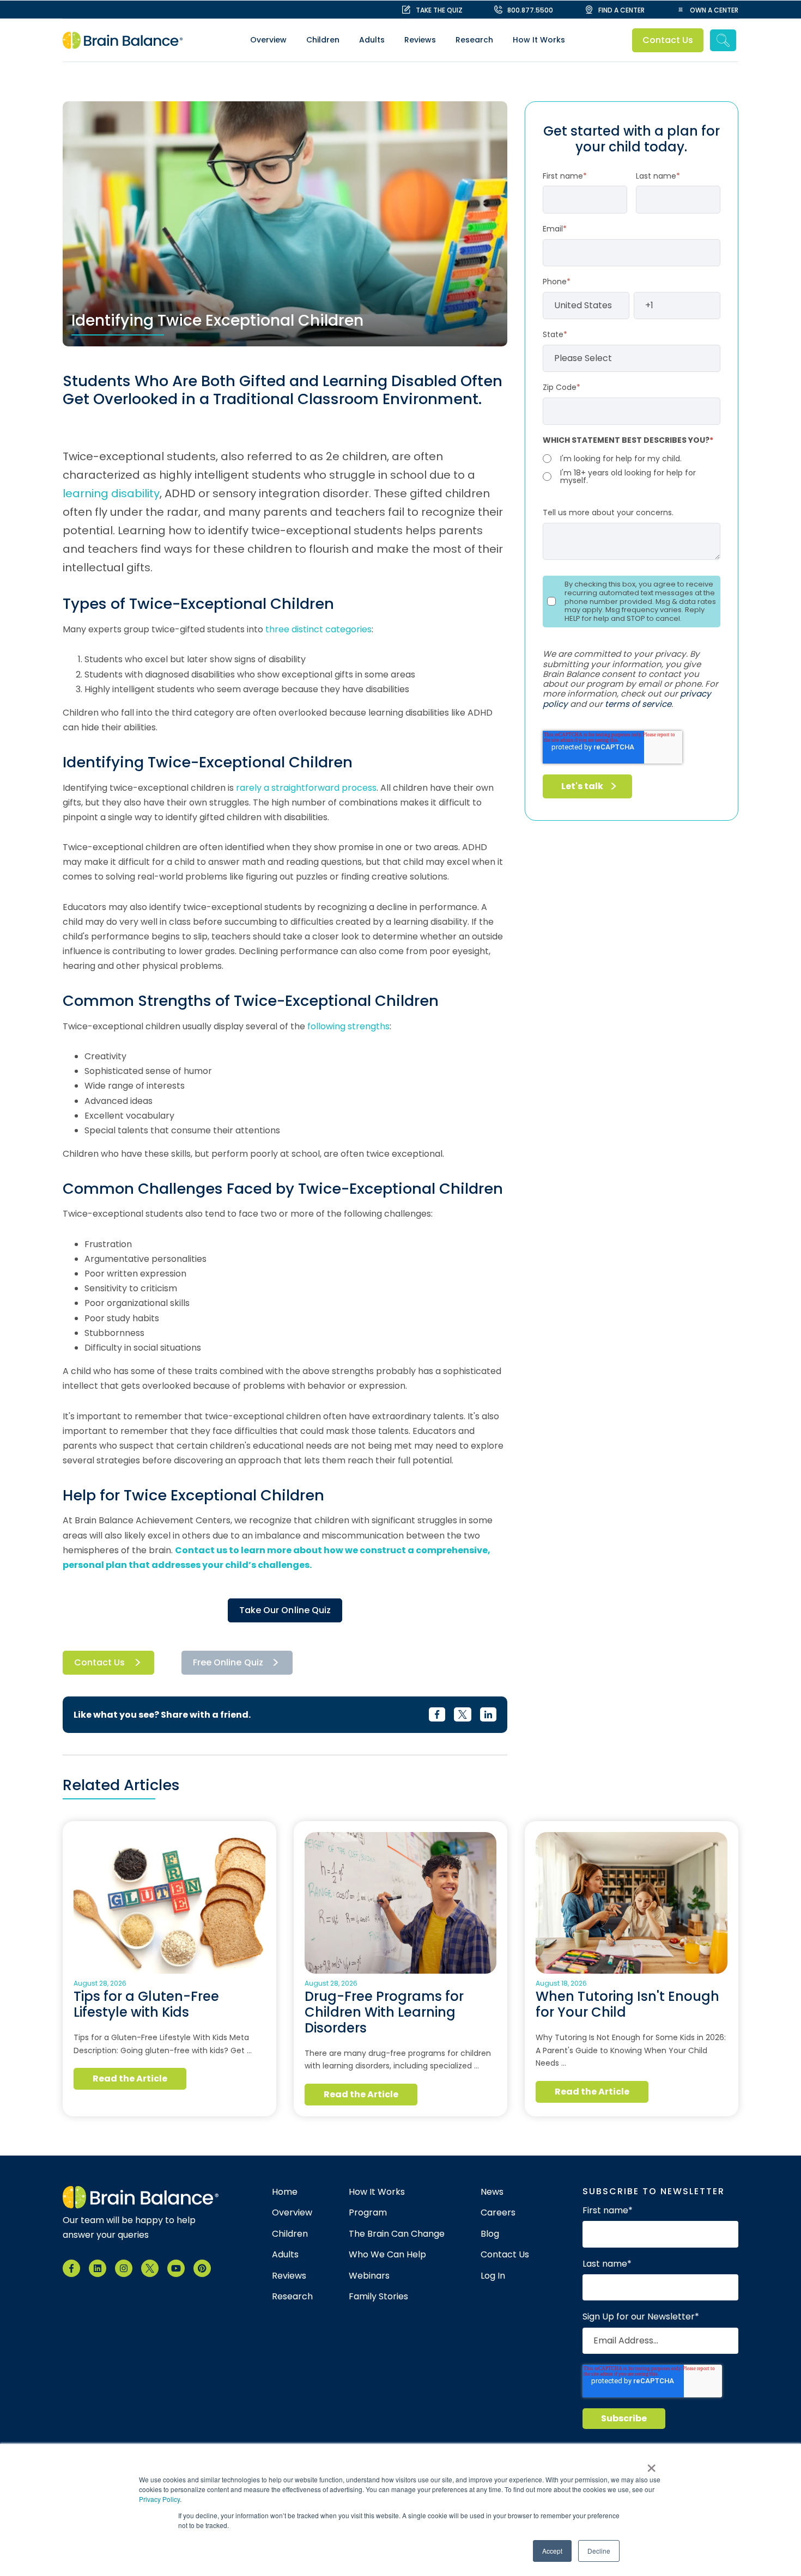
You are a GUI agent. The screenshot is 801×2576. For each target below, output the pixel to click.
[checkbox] (632, 468)
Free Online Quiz (228, 1662)
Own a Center (714, 10)
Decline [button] (599, 2551)
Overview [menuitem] (268, 40)
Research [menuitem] (474, 40)
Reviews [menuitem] (420, 40)
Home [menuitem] (285, 2192)
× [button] (651, 2464)
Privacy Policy (159, 2499)
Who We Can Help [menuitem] (387, 2255)
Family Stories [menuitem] (378, 2297)
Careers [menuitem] (498, 2213)
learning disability (111, 493)
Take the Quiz (439, 10)
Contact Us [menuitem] (505, 2255)
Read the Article (130, 2078)
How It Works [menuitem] (539, 40)
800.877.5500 (530, 10)
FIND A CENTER (621, 10)
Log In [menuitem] (493, 2276)
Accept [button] (552, 2551)
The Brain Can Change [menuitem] (397, 2234)
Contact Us (668, 40)
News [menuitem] (492, 2192)
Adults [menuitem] (372, 40)
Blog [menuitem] (490, 2234)
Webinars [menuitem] (369, 2276)
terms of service (638, 704)
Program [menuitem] (368, 2213)
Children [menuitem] (323, 40)
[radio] (632, 459)
